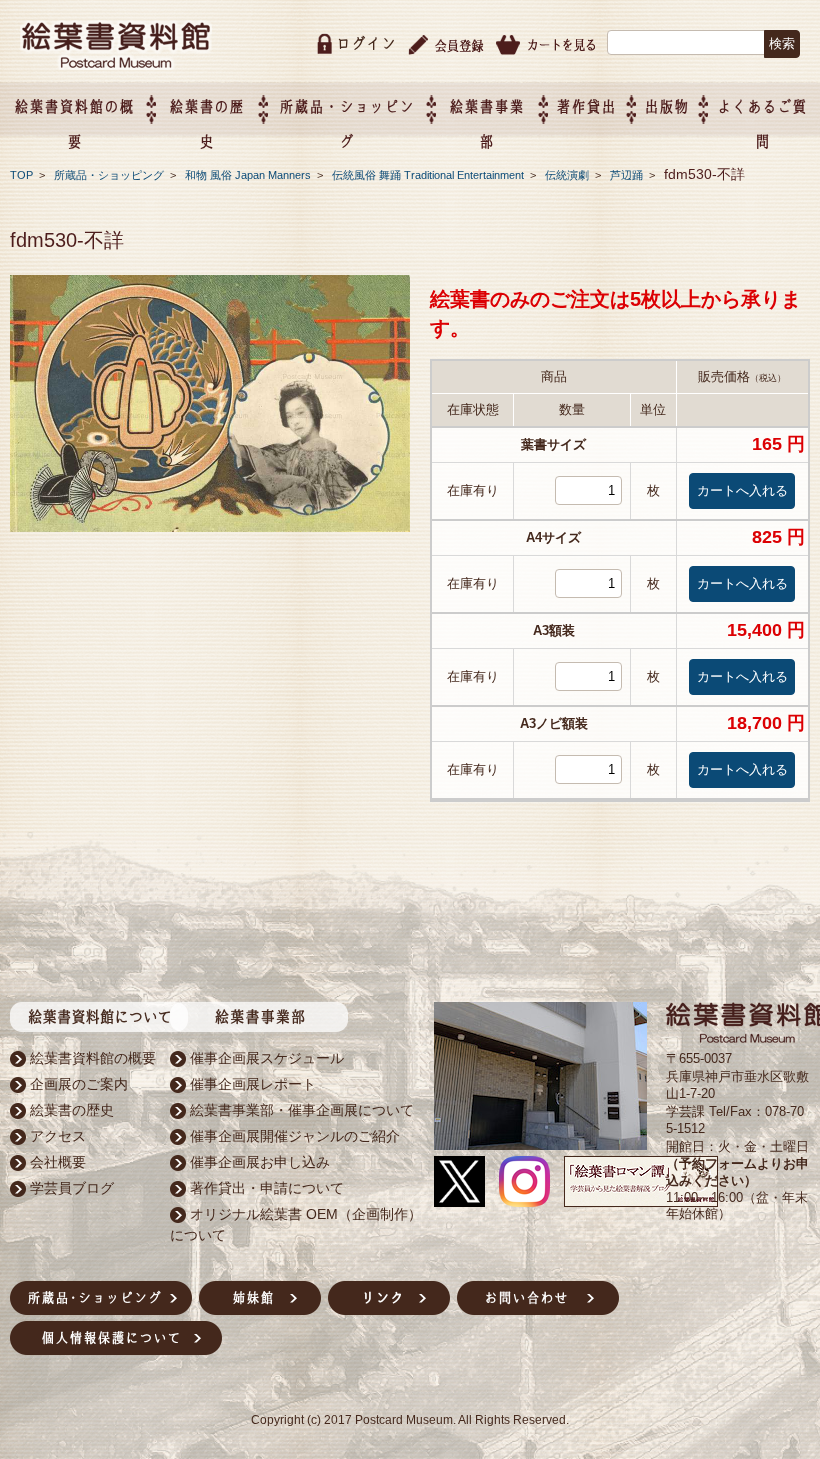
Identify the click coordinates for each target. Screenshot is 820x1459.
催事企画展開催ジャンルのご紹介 (295, 1136)
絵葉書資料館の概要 (93, 1058)
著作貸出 (586, 106)
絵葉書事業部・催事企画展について (302, 1110)
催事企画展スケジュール (267, 1058)
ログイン (366, 43)
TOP (21, 175)
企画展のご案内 (79, 1084)
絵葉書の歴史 (72, 1110)
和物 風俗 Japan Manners (249, 175)
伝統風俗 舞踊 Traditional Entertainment (429, 175)
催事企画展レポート (253, 1084)
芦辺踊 (628, 175)
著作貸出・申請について (267, 1188)
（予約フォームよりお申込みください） (737, 1172)
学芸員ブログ (72, 1188)
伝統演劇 (568, 175)
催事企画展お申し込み (260, 1162)
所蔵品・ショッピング (110, 175)
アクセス (58, 1136)
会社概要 (58, 1162)
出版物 (666, 106)
